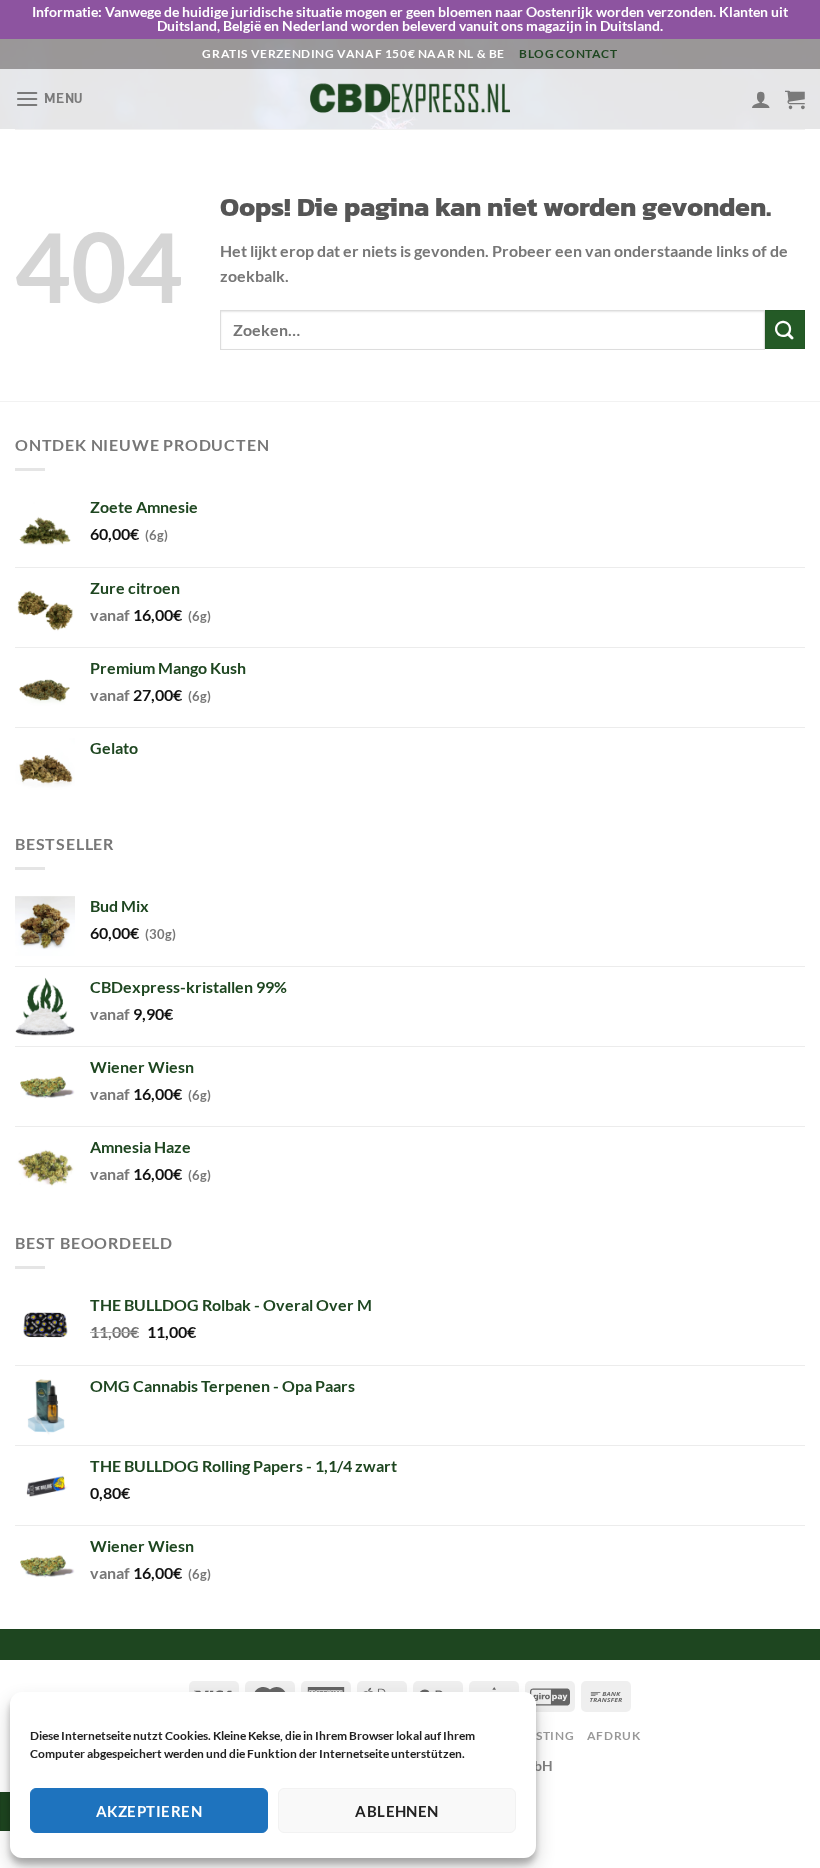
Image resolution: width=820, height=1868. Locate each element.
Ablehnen (397, 1811)
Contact (586, 53)
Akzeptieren (149, 1811)
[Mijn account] (761, 99)
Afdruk (614, 1735)
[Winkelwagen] (795, 99)
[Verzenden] (785, 329)
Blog (536, 53)
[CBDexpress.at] (410, 98)
